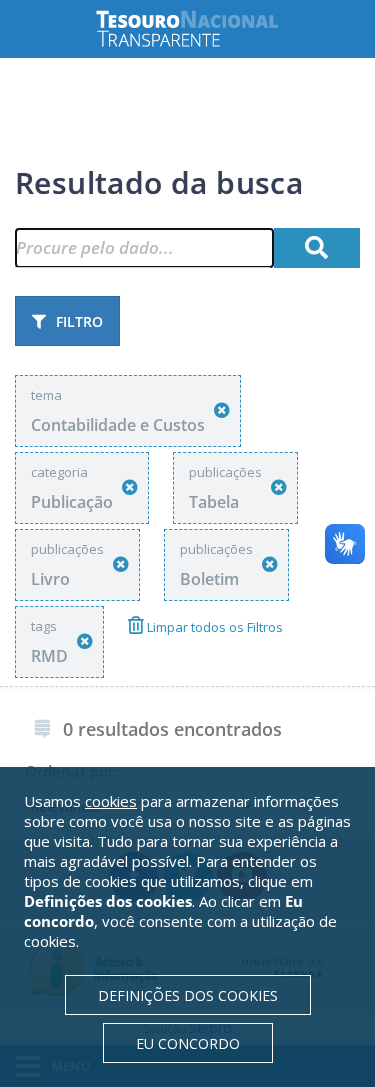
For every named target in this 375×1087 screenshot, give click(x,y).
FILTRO (79, 321)
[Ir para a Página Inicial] (203, 28)
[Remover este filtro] (222, 410)
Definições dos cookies (188, 995)
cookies (111, 801)
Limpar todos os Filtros (213, 627)
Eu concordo (188, 1043)
